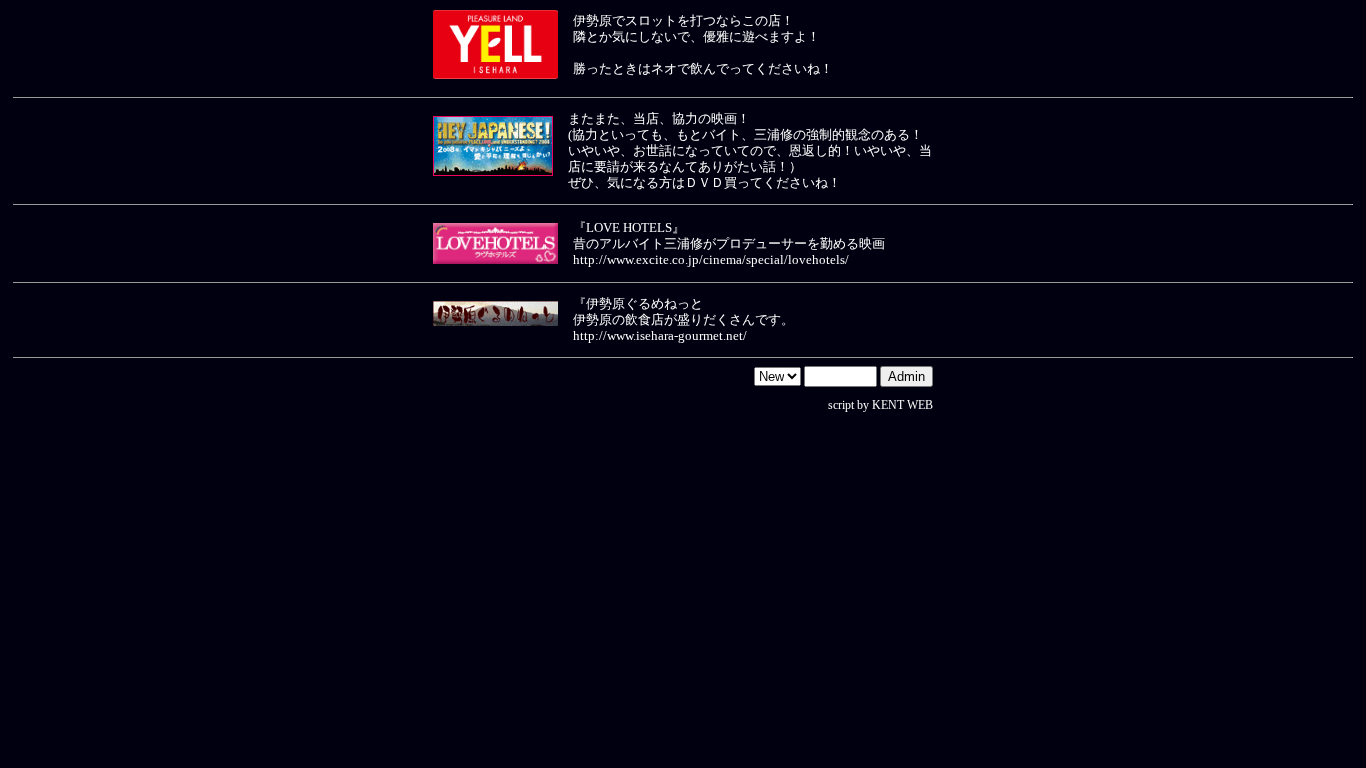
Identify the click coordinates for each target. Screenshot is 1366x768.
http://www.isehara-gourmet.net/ (660, 335)
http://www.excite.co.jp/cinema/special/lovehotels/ (711, 259)
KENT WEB (902, 405)
